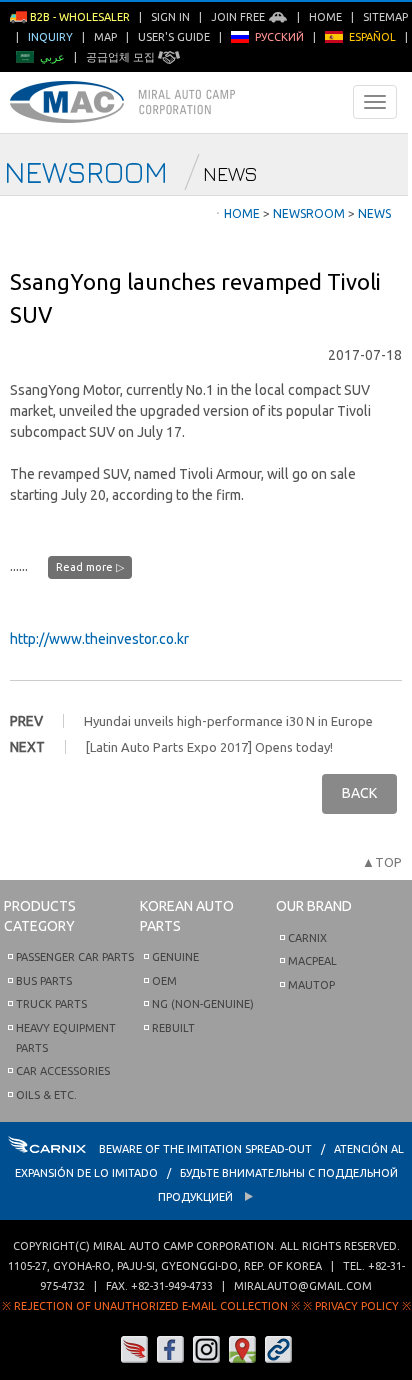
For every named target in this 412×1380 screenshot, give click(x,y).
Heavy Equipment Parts (66, 1038)
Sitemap (385, 17)
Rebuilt (173, 1028)
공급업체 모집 (122, 57)
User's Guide (174, 37)
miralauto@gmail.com (303, 1286)
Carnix (307, 938)
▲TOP (382, 862)
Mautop (311, 985)
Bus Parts (44, 981)
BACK (359, 793)
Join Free (239, 17)
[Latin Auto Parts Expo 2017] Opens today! (209, 747)
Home (325, 17)
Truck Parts (51, 1004)
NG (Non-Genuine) (203, 1004)
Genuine (175, 957)
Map (105, 37)
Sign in (170, 17)
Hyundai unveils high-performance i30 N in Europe (228, 721)
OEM (164, 981)
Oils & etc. (46, 1095)
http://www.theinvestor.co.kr (99, 639)
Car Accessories (63, 1071)
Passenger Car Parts (75, 957)
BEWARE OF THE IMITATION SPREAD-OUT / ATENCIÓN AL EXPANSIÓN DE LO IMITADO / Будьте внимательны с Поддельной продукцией (209, 1173)
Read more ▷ (90, 567)
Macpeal (312, 961)
